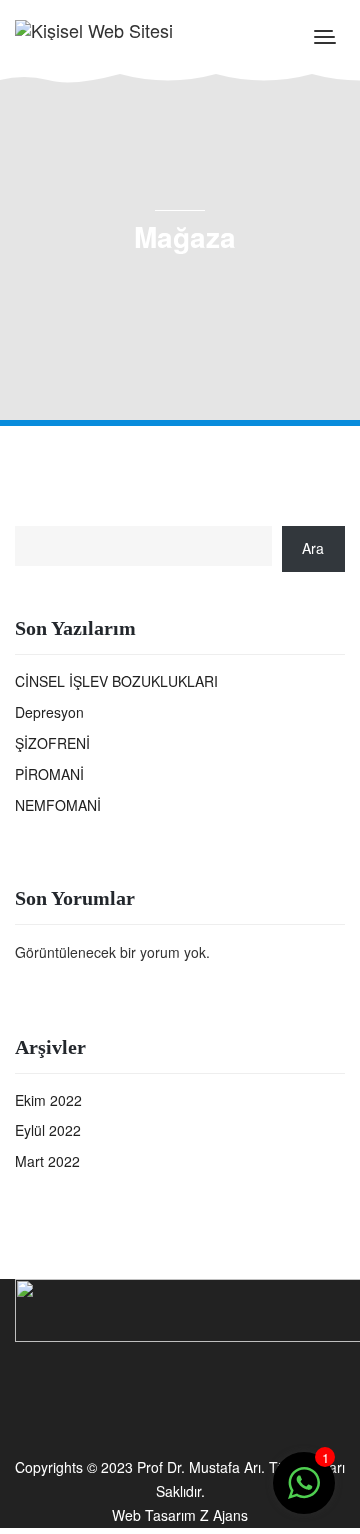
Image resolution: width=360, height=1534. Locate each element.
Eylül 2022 (48, 1130)
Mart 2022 (47, 1161)
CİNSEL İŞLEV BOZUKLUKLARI (116, 681)
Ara (313, 548)
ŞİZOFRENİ (52, 743)
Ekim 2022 (48, 1100)
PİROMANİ (49, 774)
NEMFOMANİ (58, 805)
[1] (304, 1493)
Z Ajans (224, 1515)
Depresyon (49, 712)
